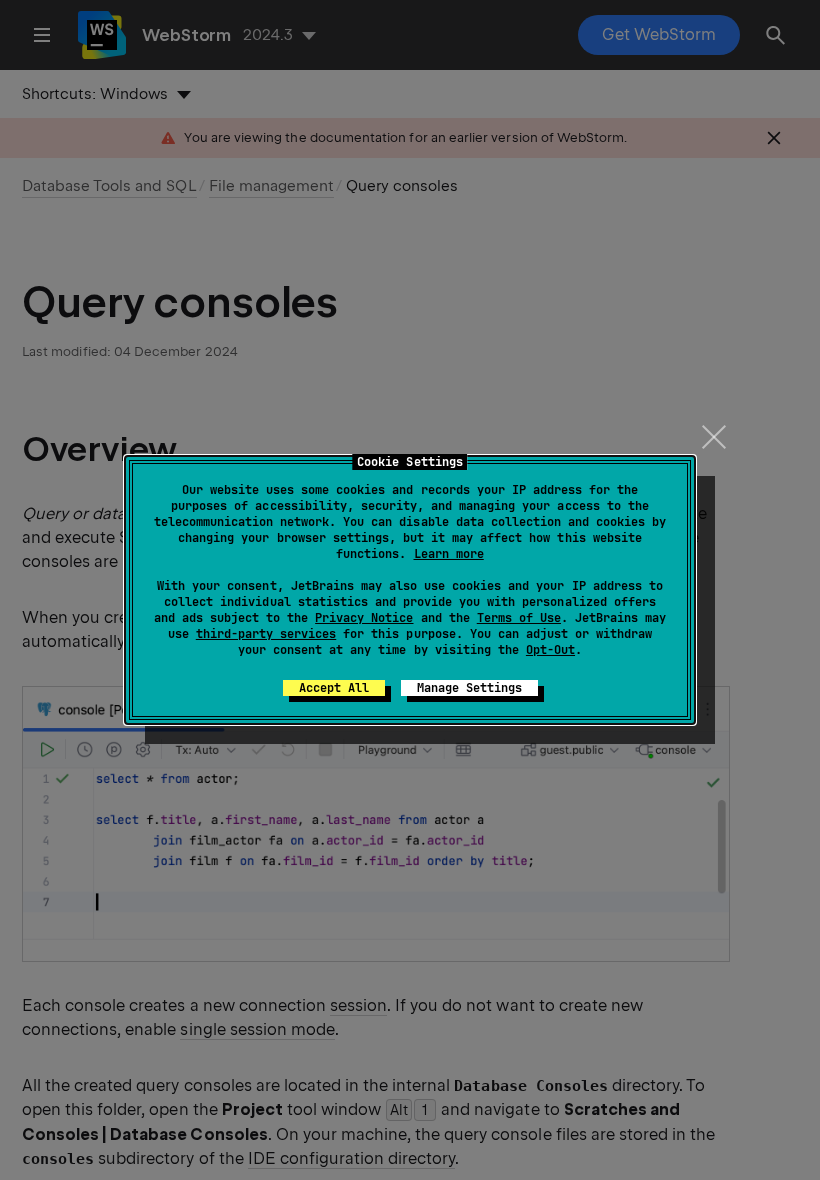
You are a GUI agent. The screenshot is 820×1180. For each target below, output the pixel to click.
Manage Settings (469, 688)
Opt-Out (550, 650)
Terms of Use (519, 618)
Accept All (334, 688)
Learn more (449, 554)
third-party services (266, 634)
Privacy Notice (364, 618)
